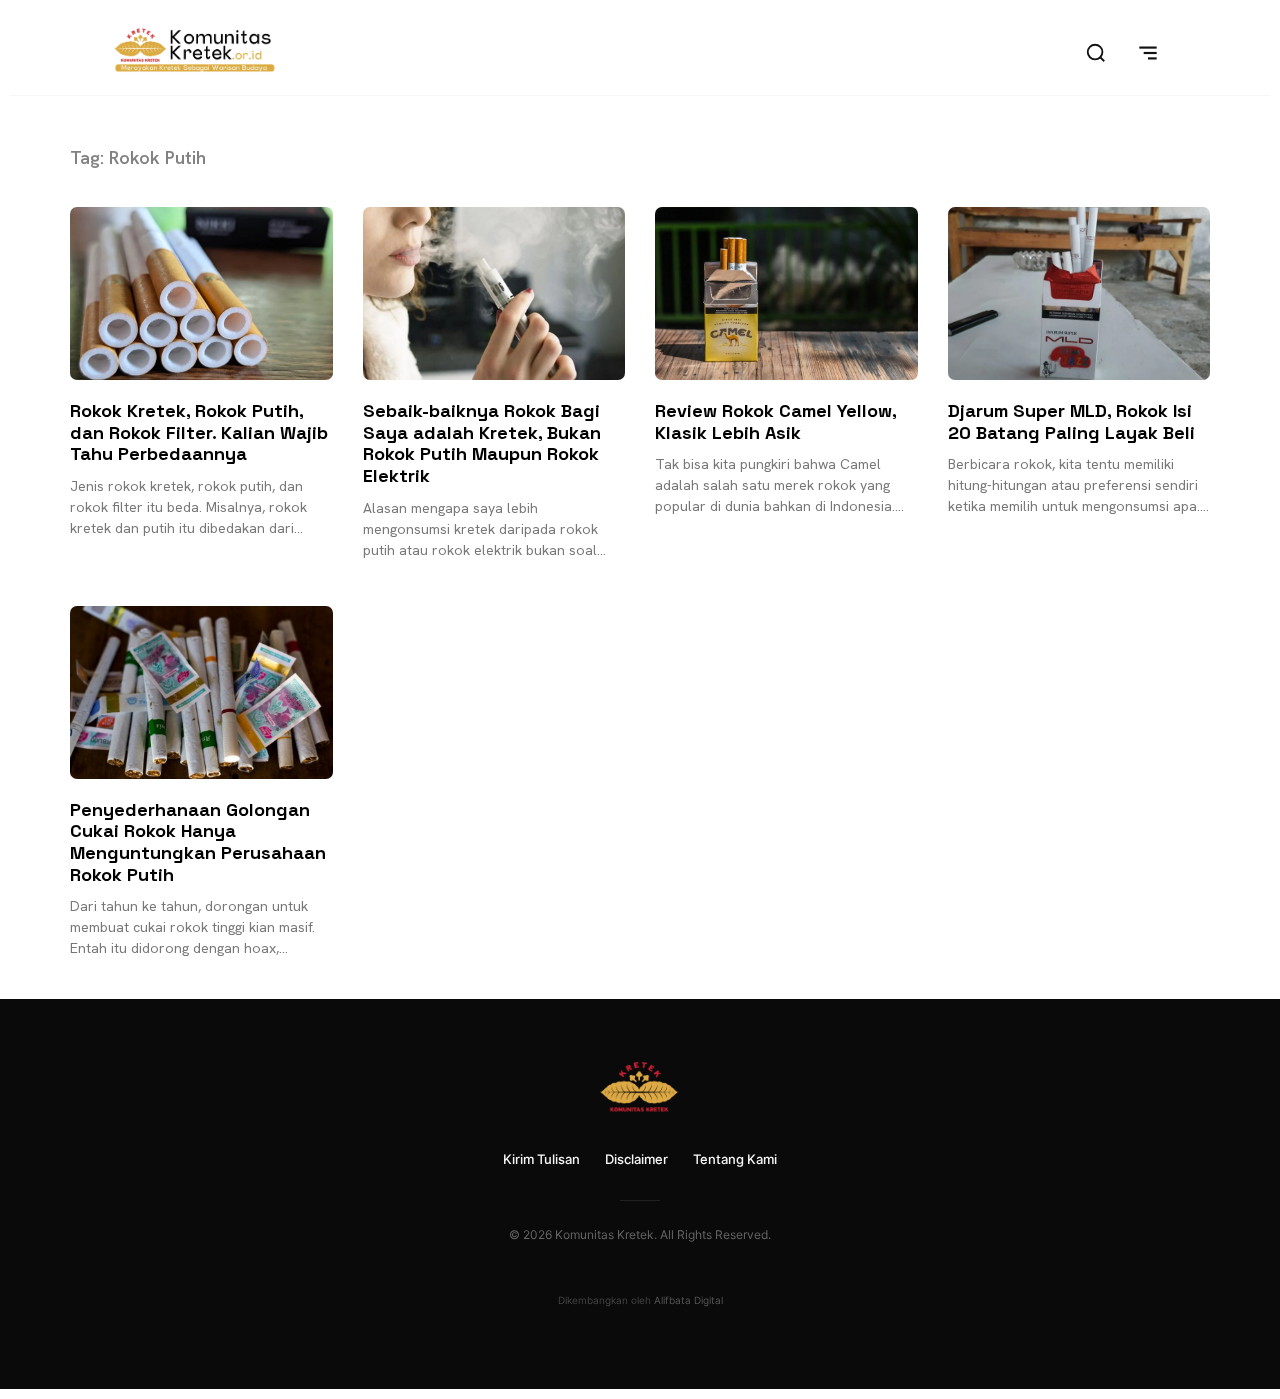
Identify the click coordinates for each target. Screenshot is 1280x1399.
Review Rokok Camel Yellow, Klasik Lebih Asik (775, 421)
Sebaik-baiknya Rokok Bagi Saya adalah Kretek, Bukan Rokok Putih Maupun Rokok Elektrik (482, 443)
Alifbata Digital (688, 1300)
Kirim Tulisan (541, 1159)
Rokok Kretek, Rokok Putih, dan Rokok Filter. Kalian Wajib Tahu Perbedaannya (199, 432)
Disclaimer (636, 1159)
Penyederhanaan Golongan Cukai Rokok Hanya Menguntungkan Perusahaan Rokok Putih (198, 842)
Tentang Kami (735, 1159)
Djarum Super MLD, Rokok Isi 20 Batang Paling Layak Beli (1071, 421)
